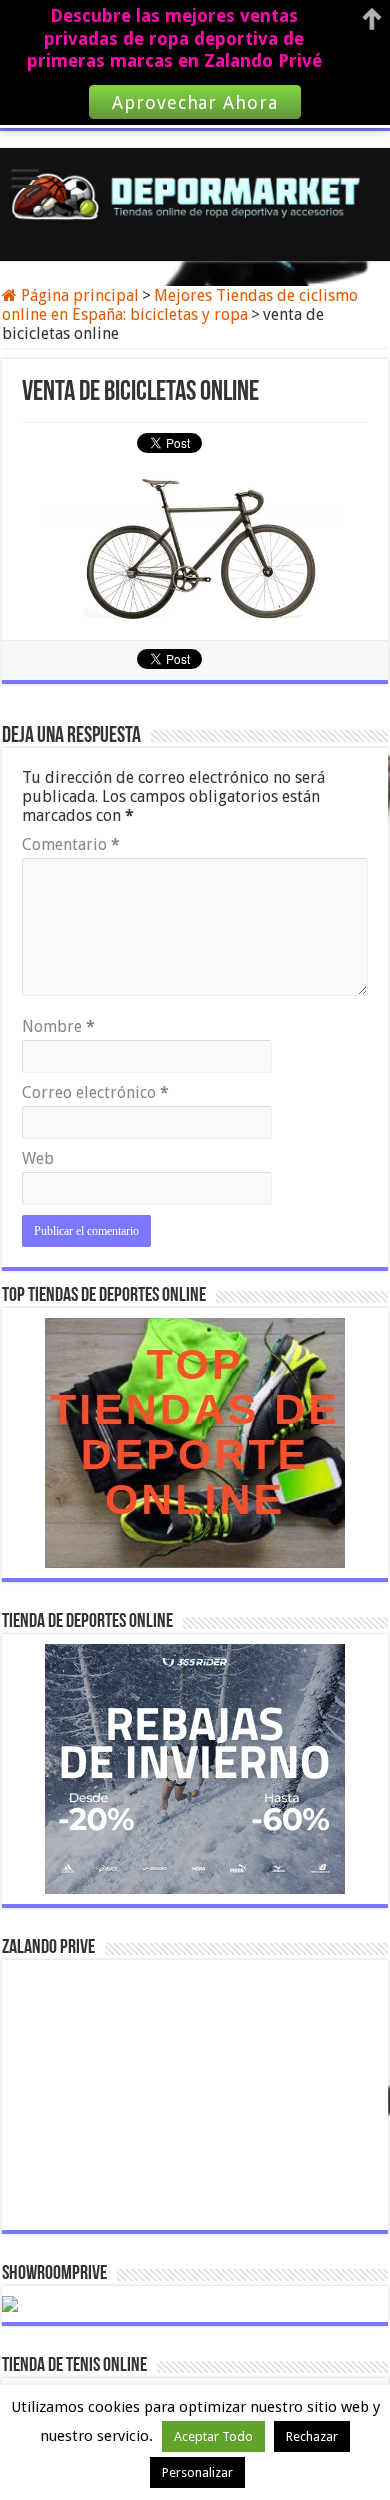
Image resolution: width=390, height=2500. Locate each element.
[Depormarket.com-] (195, 196)
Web (38, 1158)
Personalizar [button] (197, 2472)
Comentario (71, 844)
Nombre (58, 1026)
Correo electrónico (95, 1092)
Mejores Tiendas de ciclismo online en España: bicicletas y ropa (180, 305)
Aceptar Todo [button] (213, 2436)
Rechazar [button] (312, 2436)
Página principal (78, 295)
